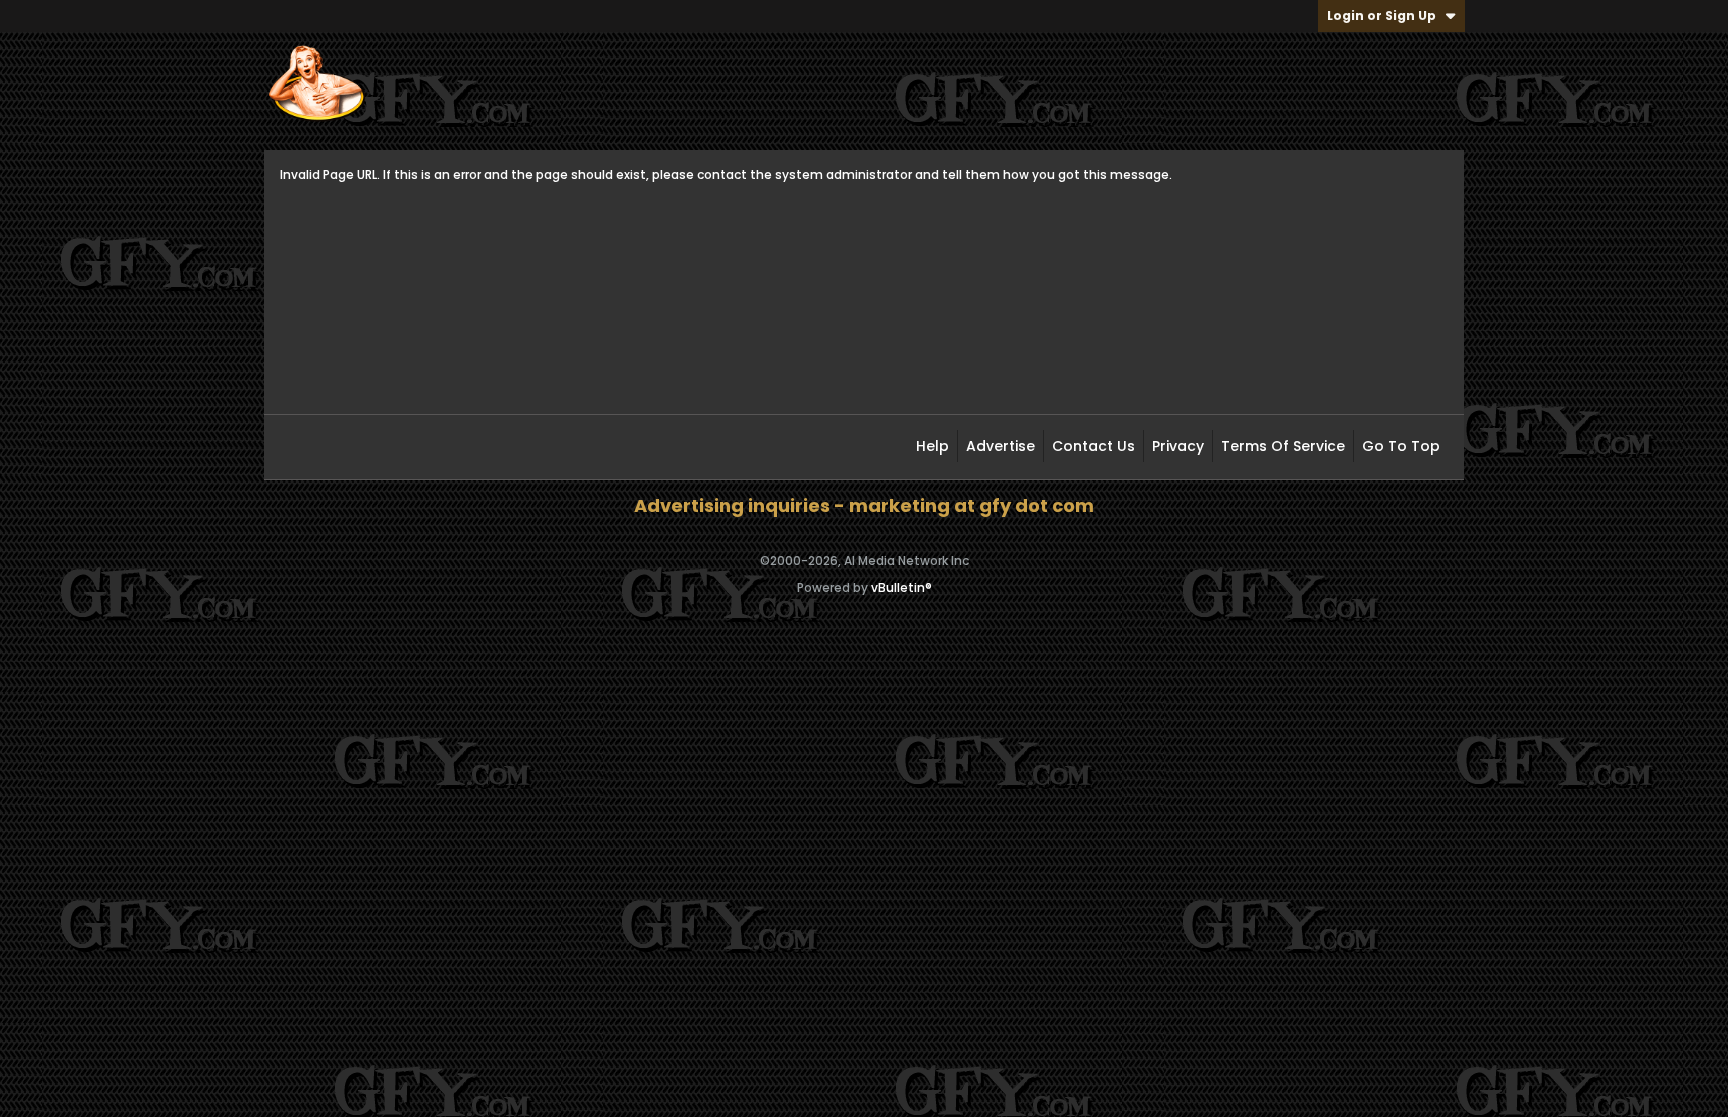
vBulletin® (901, 587)
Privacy (1178, 446)
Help (932, 446)
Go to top (1401, 446)
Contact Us (1093, 446)
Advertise (1000, 446)
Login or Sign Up (1381, 15)
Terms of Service (1283, 446)
